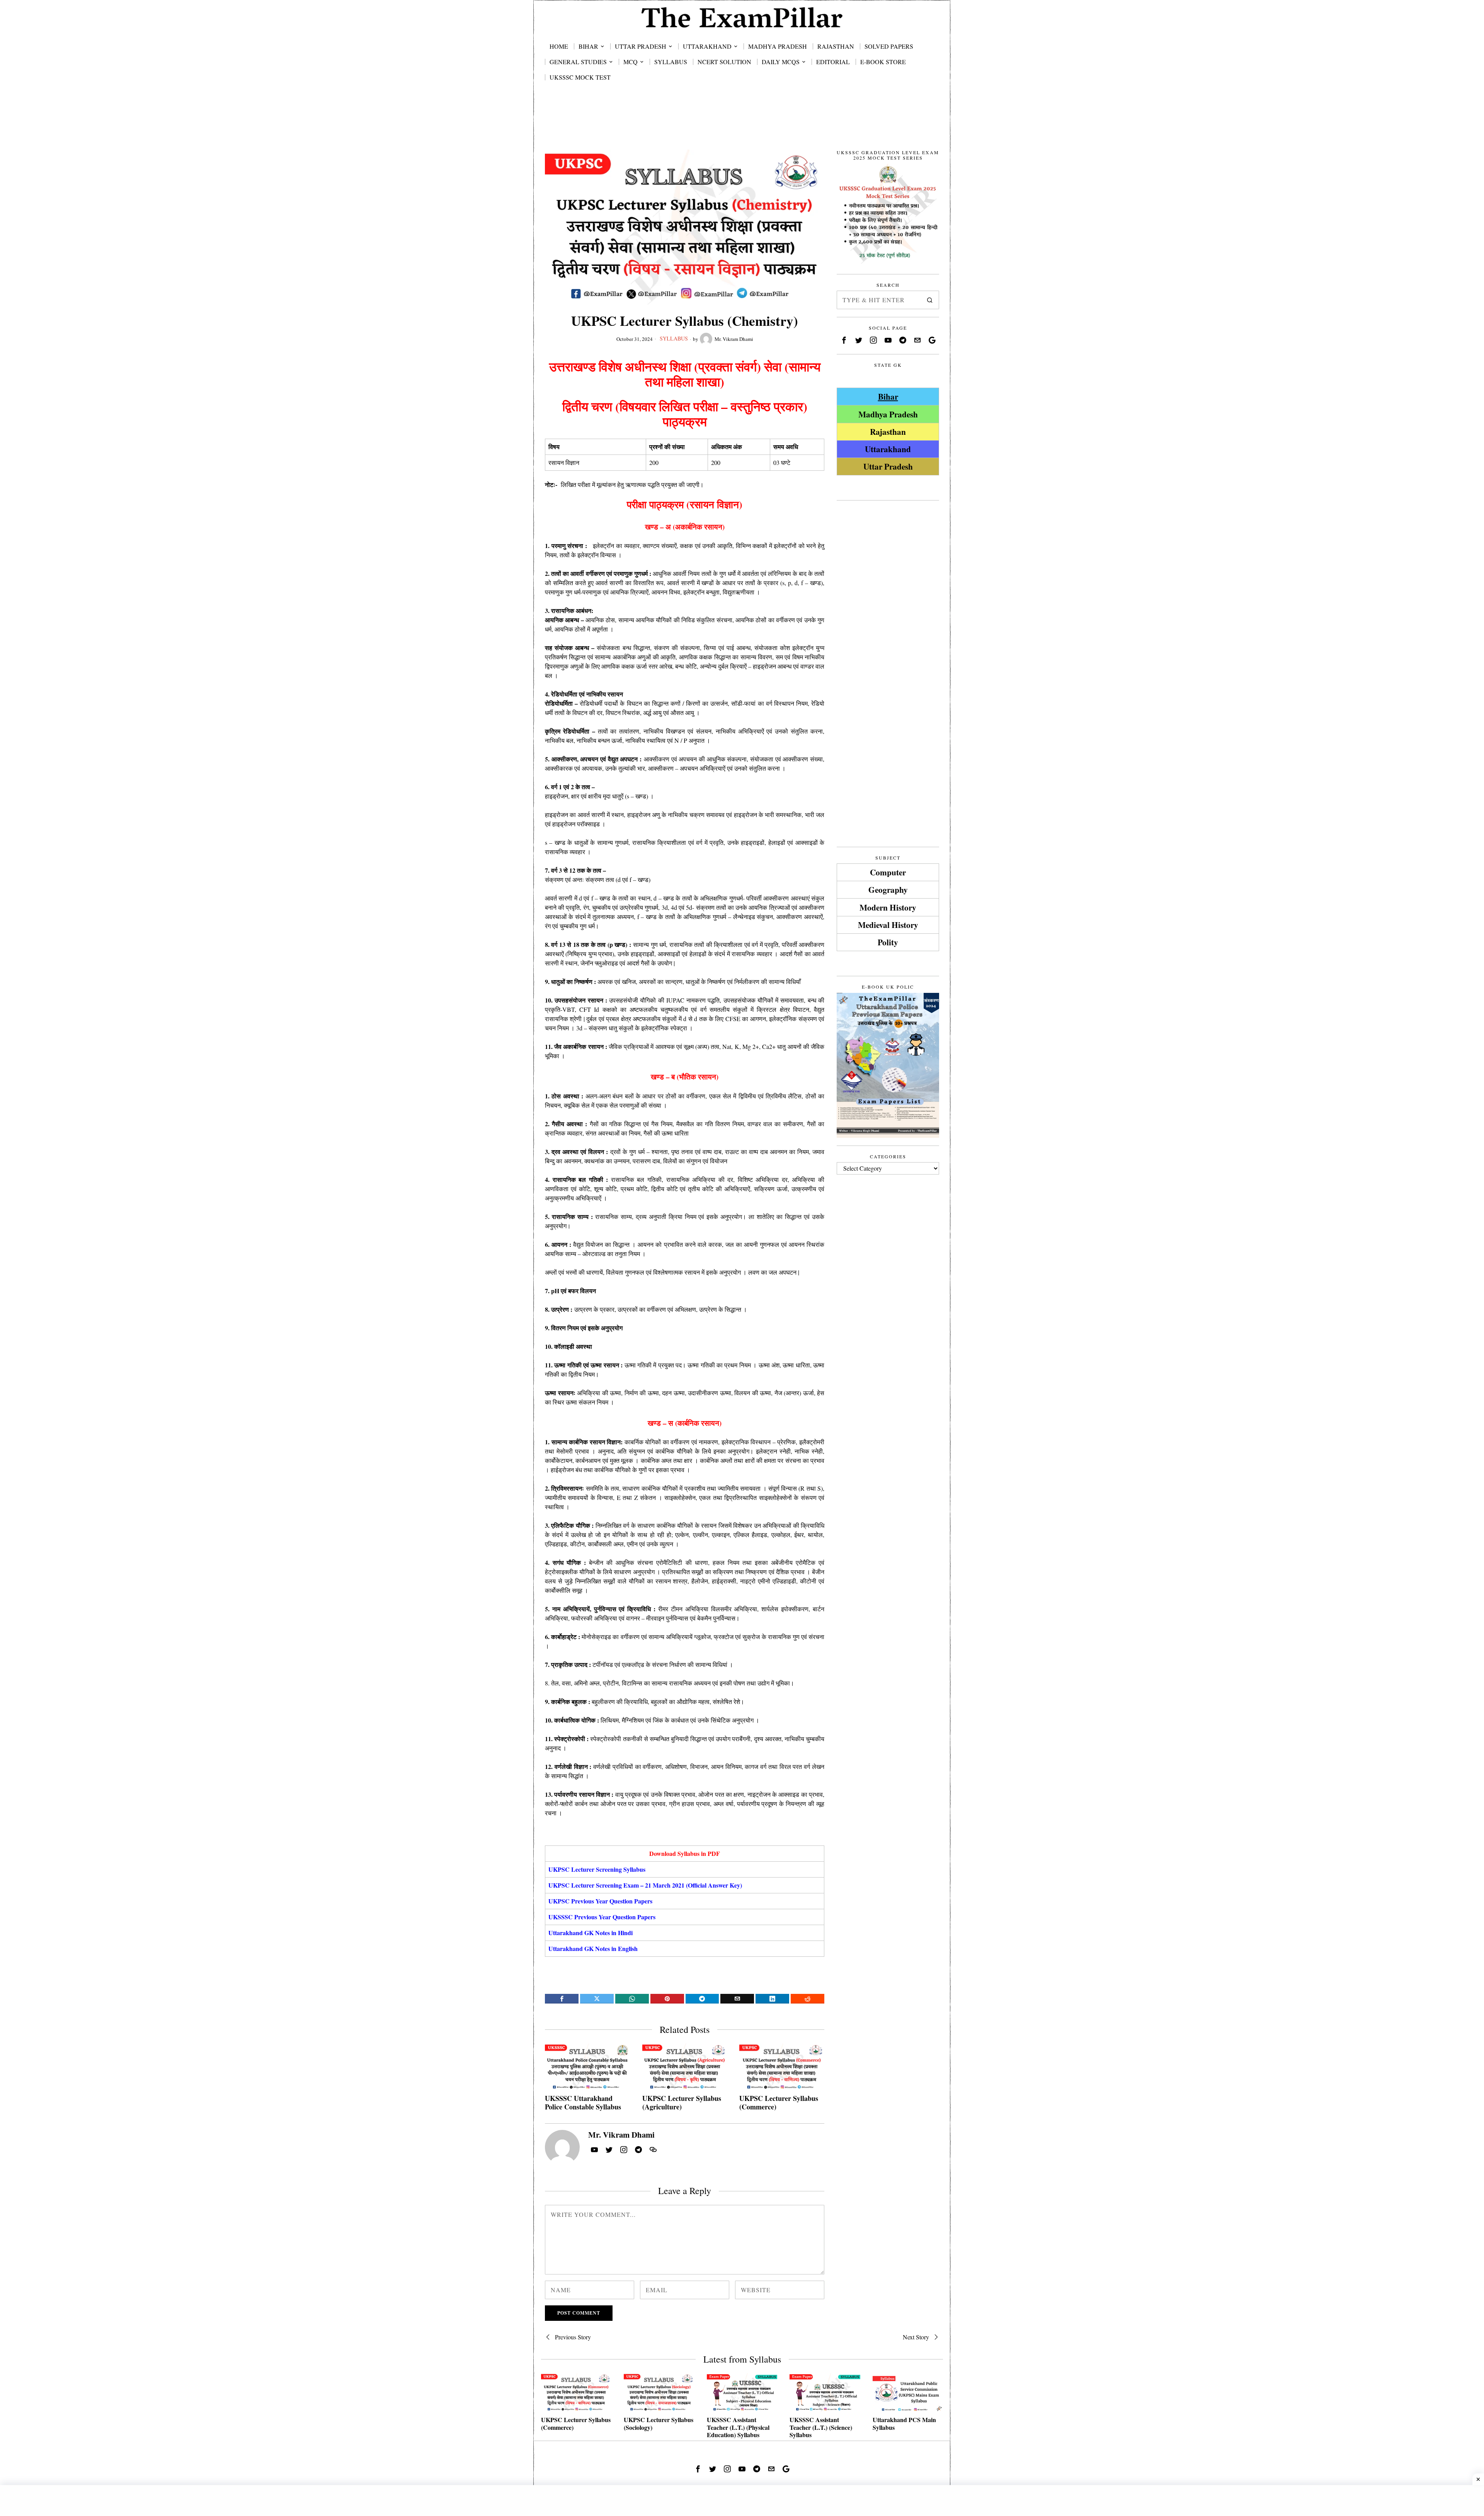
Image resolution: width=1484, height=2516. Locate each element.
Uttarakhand (888, 449)
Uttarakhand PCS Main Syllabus (904, 2423)
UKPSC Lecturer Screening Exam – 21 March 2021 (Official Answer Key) (645, 1885)
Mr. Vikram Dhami (734, 339)
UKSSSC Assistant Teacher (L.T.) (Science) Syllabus (821, 2427)
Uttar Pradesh (888, 466)
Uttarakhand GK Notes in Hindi (591, 1933)
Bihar (888, 396)
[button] (930, 300)
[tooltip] (562, 1999)
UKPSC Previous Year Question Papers (600, 1901)
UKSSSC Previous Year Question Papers (602, 1917)
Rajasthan (888, 432)
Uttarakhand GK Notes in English (593, 1948)
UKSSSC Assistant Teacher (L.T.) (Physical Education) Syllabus (738, 2427)
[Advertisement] (742, 124)
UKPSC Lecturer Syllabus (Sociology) (659, 2423)
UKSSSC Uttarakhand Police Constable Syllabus (583, 2103)
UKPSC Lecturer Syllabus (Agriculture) (682, 2103)
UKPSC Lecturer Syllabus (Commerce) (779, 2103)
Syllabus (674, 338)
